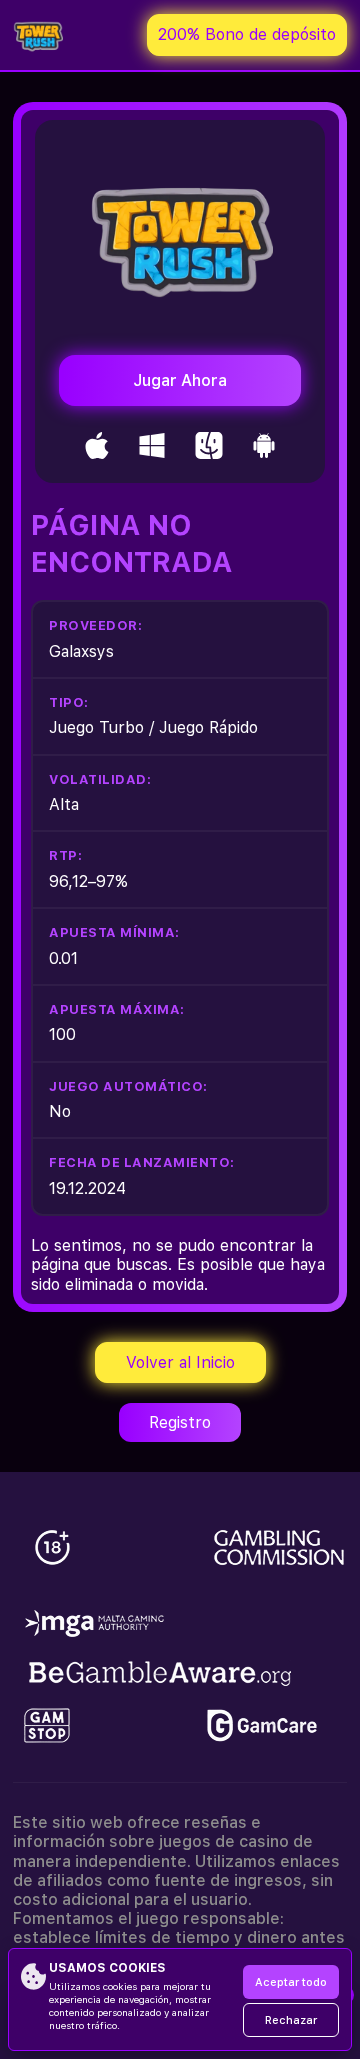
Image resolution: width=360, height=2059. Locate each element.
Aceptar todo (291, 1982)
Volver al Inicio (180, 1362)
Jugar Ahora (180, 380)
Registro (180, 1422)
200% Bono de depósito (247, 34)
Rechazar (291, 2020)
